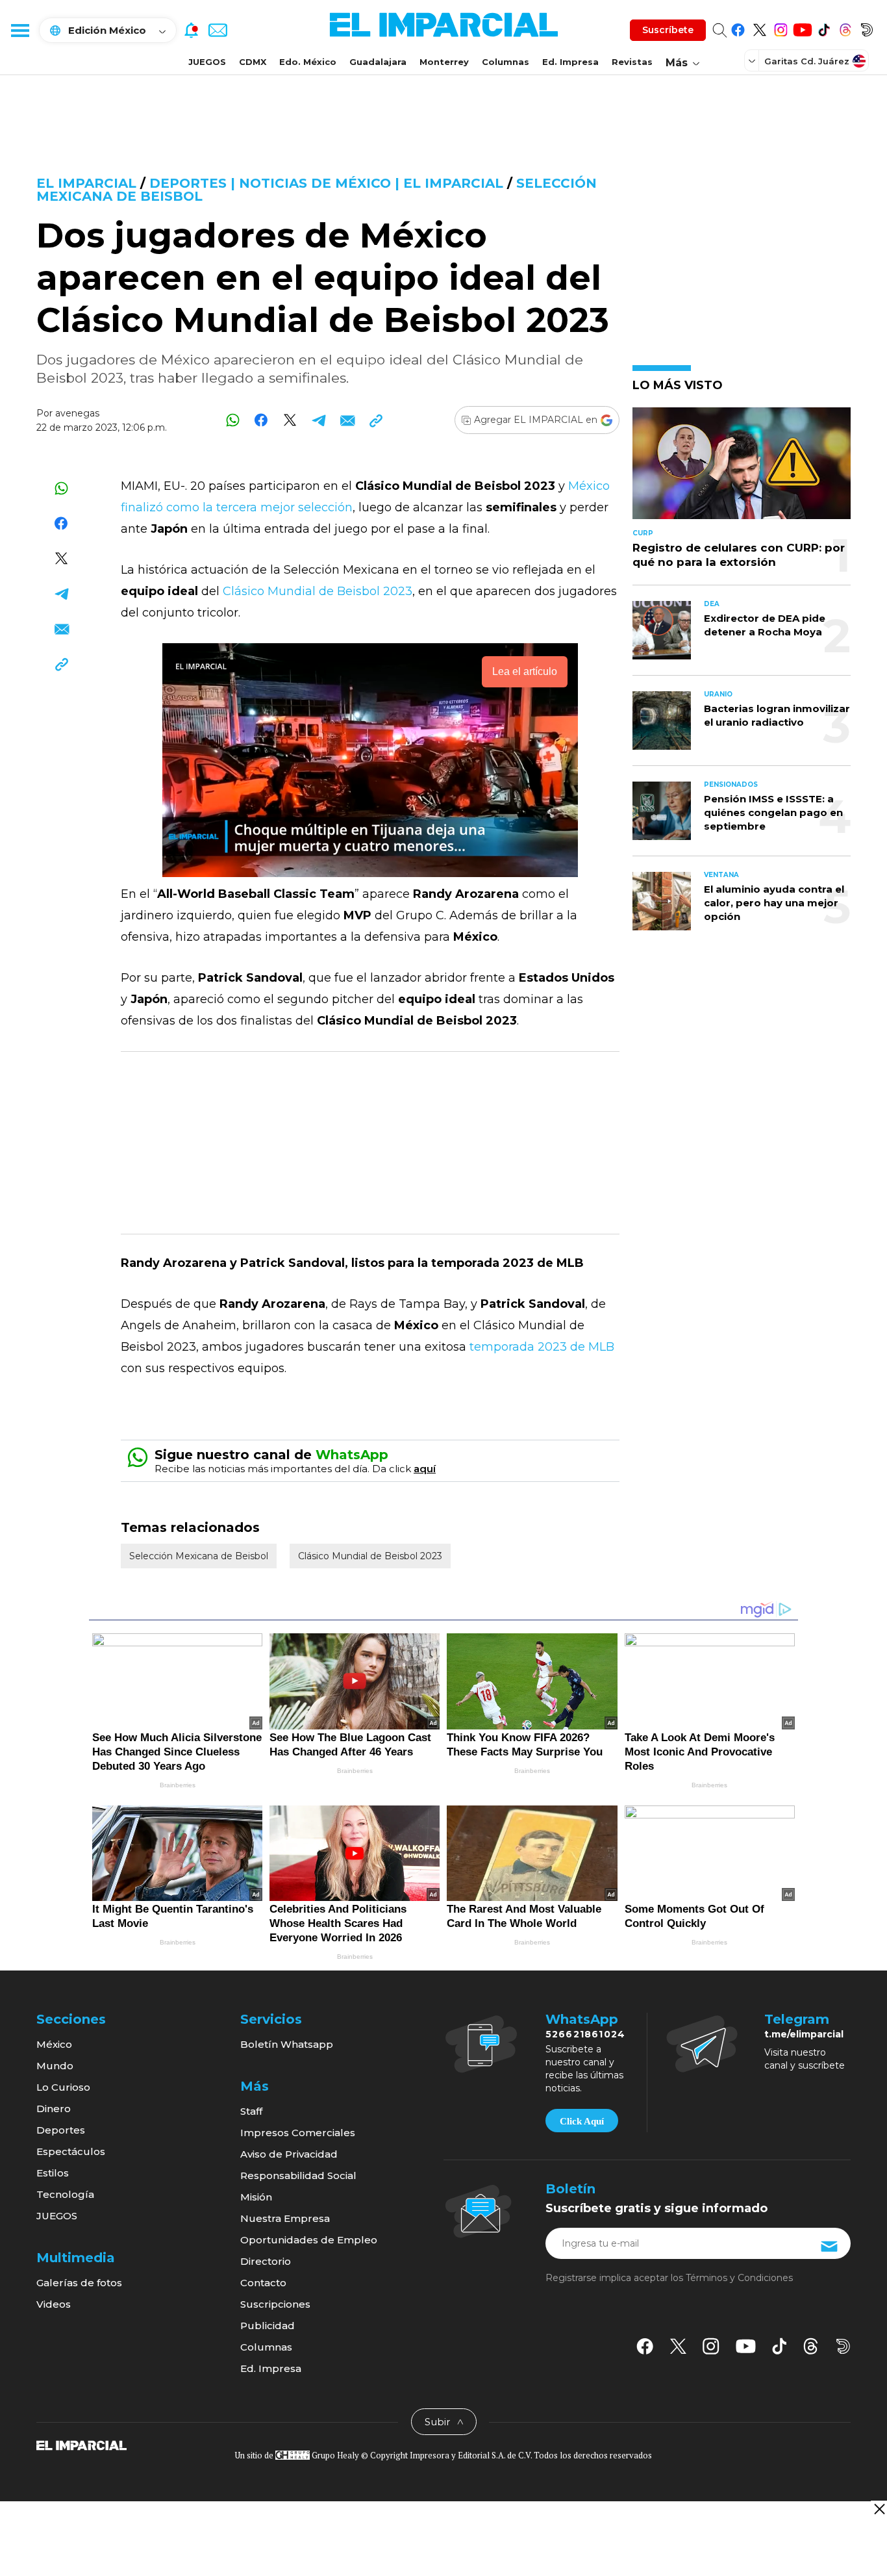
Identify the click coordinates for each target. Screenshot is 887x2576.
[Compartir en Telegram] (319, 420)
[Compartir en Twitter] (290, 420)
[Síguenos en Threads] (845, 28)
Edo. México (308, 62)
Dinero (54, 2109)
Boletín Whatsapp (287, 2044)
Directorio (266, 2261)
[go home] (81, 2444)
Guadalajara (378, 62)
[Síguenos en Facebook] (738, 28)
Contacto (263, 2283)
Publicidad (268, 2326)
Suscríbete (668, 30)
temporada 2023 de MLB (542, 1347)
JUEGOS (207, 62)
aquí (425, 1469)
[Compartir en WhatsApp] (233, 420)
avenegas (77, 413)
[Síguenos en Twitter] (759, 28)
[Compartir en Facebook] (261, 420)
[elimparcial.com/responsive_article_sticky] (879, 2509)
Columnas (506, 62)
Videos (54, 2304)
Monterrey (444, 62)
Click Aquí (582, 2121)
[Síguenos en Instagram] (781, 28)
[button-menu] (19, 30)
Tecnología (65, 2194)
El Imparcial (86, 183)
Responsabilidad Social (298, 2175)
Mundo (55, 2066)
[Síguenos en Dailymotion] (867, 28)
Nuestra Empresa (285, 2218)
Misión (256, 2197)
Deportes (61, 2130)
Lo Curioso (63, 2087)
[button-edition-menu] (753, 60)
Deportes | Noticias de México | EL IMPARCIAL (326, 183)
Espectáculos (71, 2151)
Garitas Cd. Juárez (807, 61)
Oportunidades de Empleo (309, 2240)
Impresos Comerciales (298, 2133)
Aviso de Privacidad (289, 2154)
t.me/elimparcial (804, 2034)
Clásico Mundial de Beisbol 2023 (318, 591)
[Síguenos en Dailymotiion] (843, 2346)
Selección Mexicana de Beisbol (199, 1556)
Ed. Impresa (570, 62)
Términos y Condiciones (739, 2278)
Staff (251, 2111)
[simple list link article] (742, 469)
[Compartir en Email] (347, 420)
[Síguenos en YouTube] (802, 28)
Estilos (53, 2173)
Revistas (632, 62)
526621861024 (585, 2034)
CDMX (253, 62)
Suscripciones (275, 2304)
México (54, 2044)
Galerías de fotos (79, 2283)
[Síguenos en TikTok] (824, 28)
